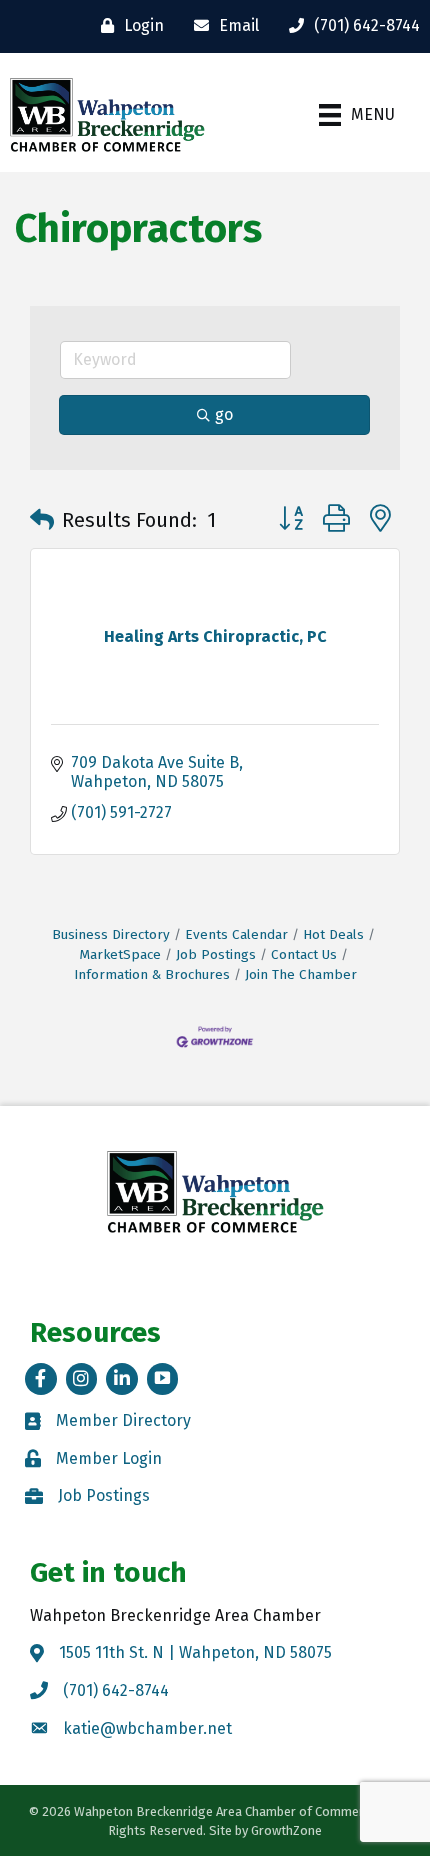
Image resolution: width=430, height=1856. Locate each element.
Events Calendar (236, 934)
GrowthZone (286, 1830)
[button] (42, 520)
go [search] (224, 414)
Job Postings (216, 954)
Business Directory (111, 934)
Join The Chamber (301, 974)
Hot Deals (333, 934)
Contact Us (304, 954)
